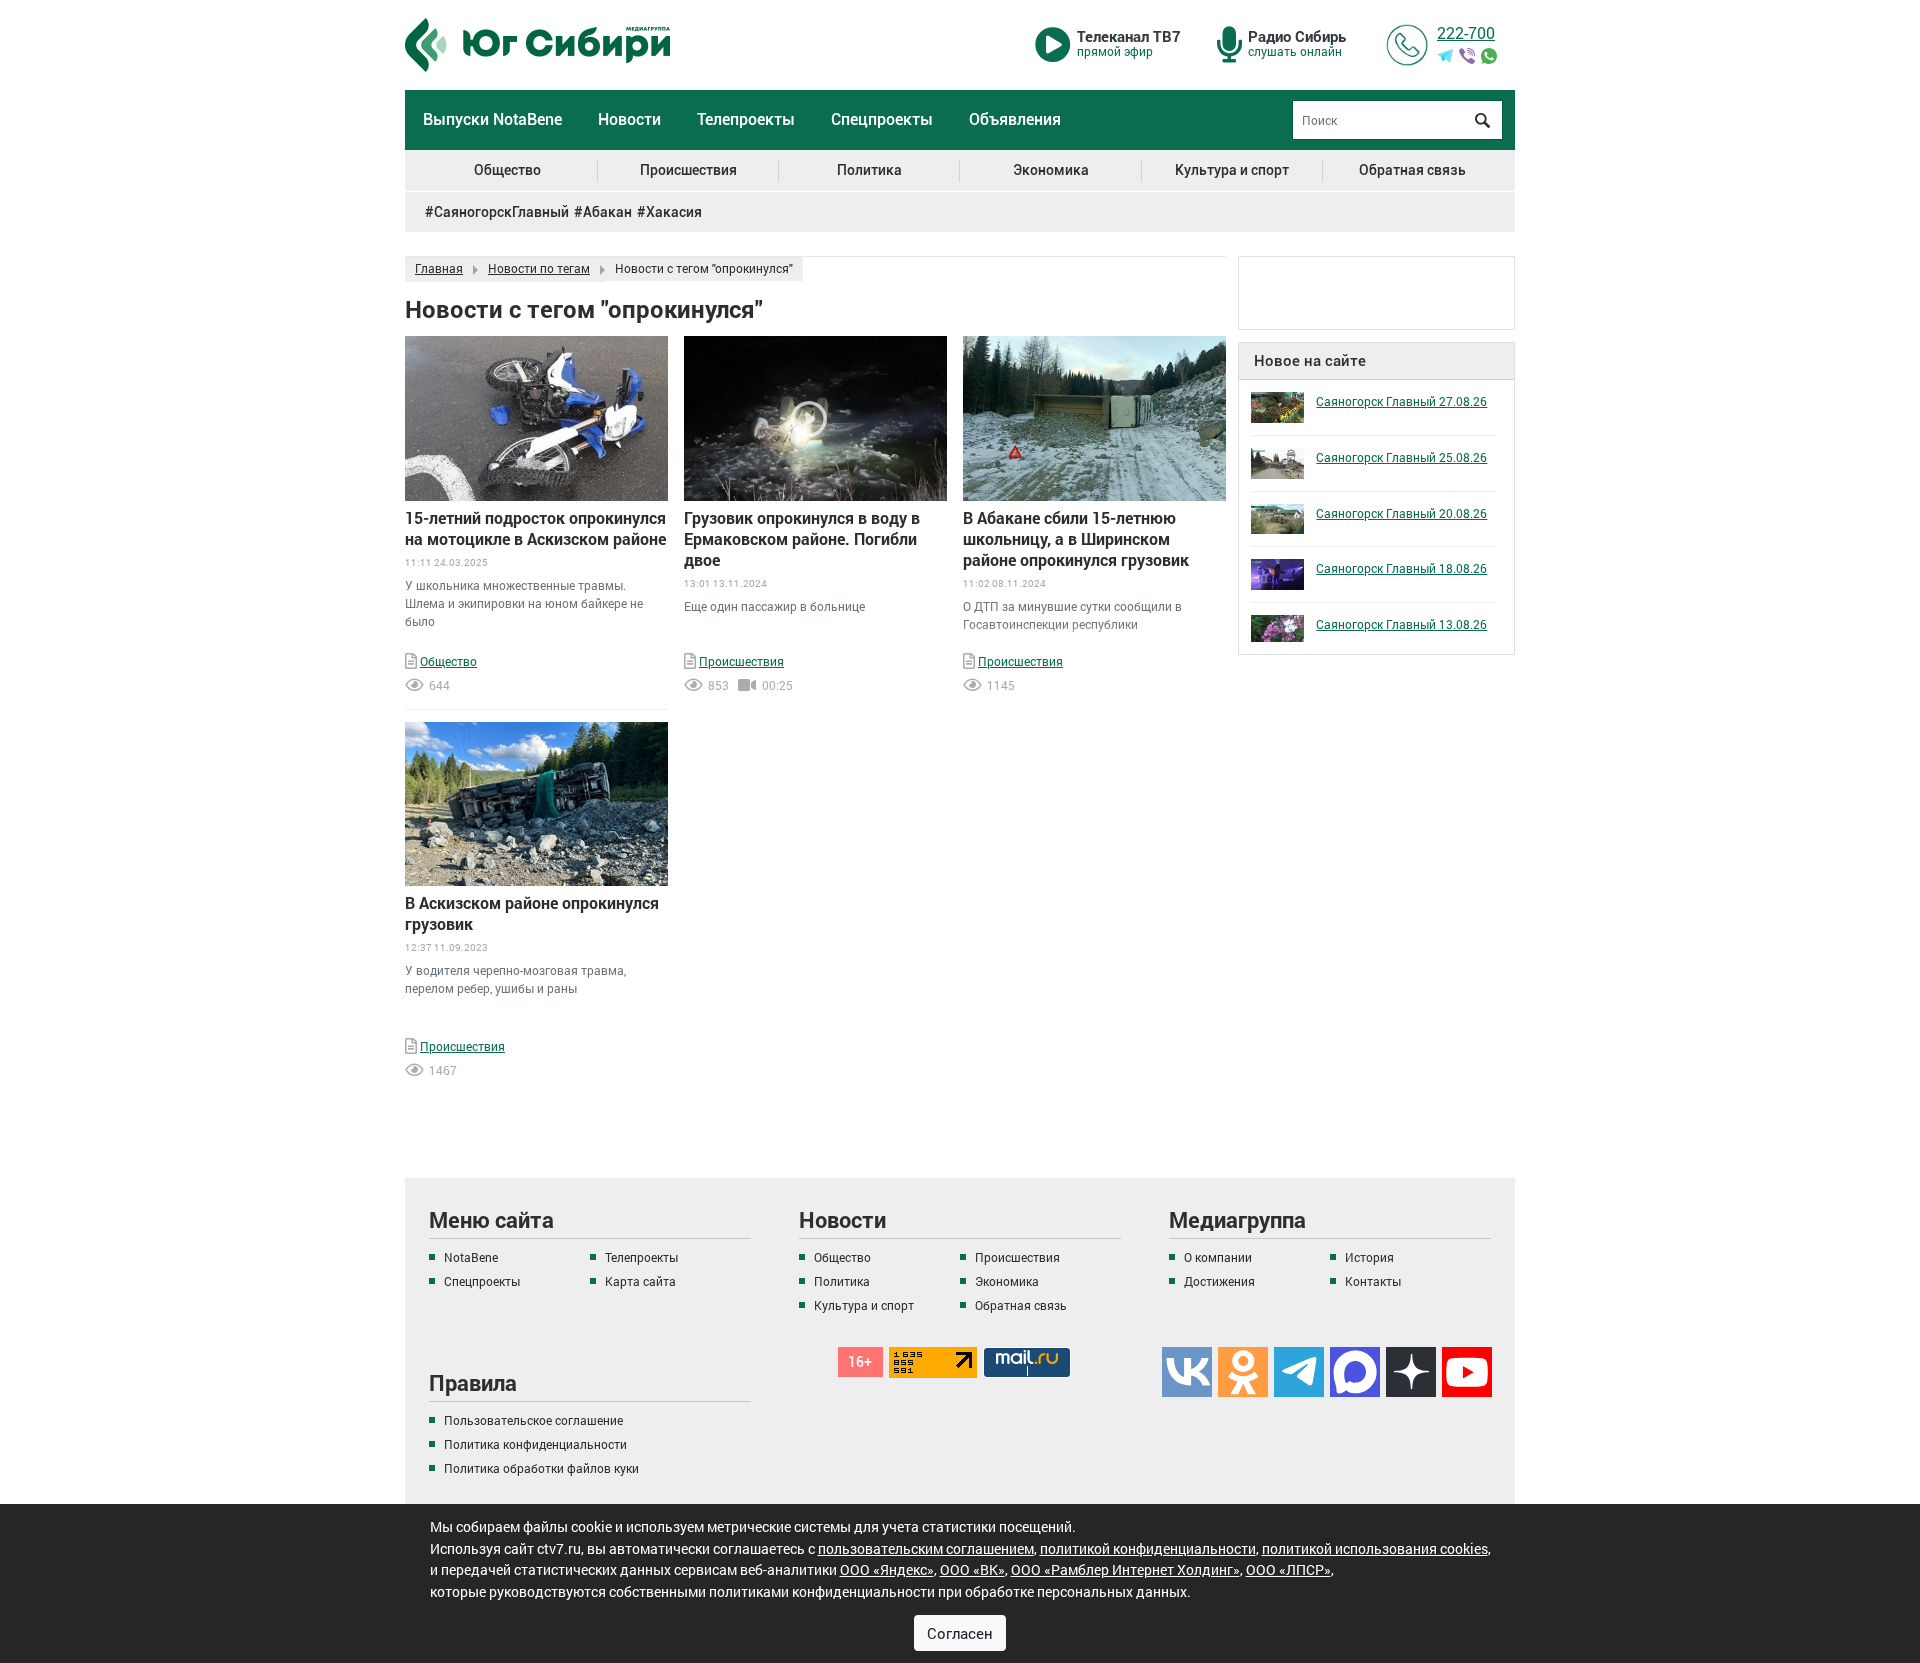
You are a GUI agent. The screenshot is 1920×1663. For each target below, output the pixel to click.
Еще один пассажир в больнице (774, 606)
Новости (629, 119)
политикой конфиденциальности (1148, 1547)
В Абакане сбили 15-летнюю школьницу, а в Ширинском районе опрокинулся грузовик (1076, 538)
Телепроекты (746, 119)
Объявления (1015, 119)
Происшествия (688, 170)
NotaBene (471, 1257)
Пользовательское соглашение (533, 1420)
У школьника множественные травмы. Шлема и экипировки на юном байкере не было (524, 603)
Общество (507, 170)
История (1369, 1257)
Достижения (1219, 1281)
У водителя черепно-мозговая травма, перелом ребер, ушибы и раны (515, 979)
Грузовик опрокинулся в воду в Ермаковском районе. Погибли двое (802, 538)
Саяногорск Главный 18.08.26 (1401, 568)
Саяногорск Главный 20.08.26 (1401, 513)
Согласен (960, 1632)
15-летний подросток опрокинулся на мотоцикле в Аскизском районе (535, 528)
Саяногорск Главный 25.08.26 (1401, 457)
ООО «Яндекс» (887, 1569)
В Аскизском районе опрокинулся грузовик (532, 913)
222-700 (1466, 32)
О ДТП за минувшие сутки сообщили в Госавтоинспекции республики (1072, 615)
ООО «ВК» (972, 1569)
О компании (1218, 1257)
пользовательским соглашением (926, 1547)
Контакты (1373, 1281)
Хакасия (674, 212)
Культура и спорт (1232, 170)
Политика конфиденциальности (535, 1444)
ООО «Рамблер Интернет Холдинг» (1125, 1569)
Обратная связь (1412, 170)
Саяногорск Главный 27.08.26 (1401, 401)
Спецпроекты (882, 119)
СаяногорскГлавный (501, 212)
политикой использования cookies (1375, 1547)
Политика (869, 170)
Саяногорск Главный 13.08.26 (1401, 624)
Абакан (607, 212)
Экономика (1051, 170)
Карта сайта (640, 1281)
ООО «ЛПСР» (1288, 1569)
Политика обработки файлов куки (541, 1468)
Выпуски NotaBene (492, 119)
